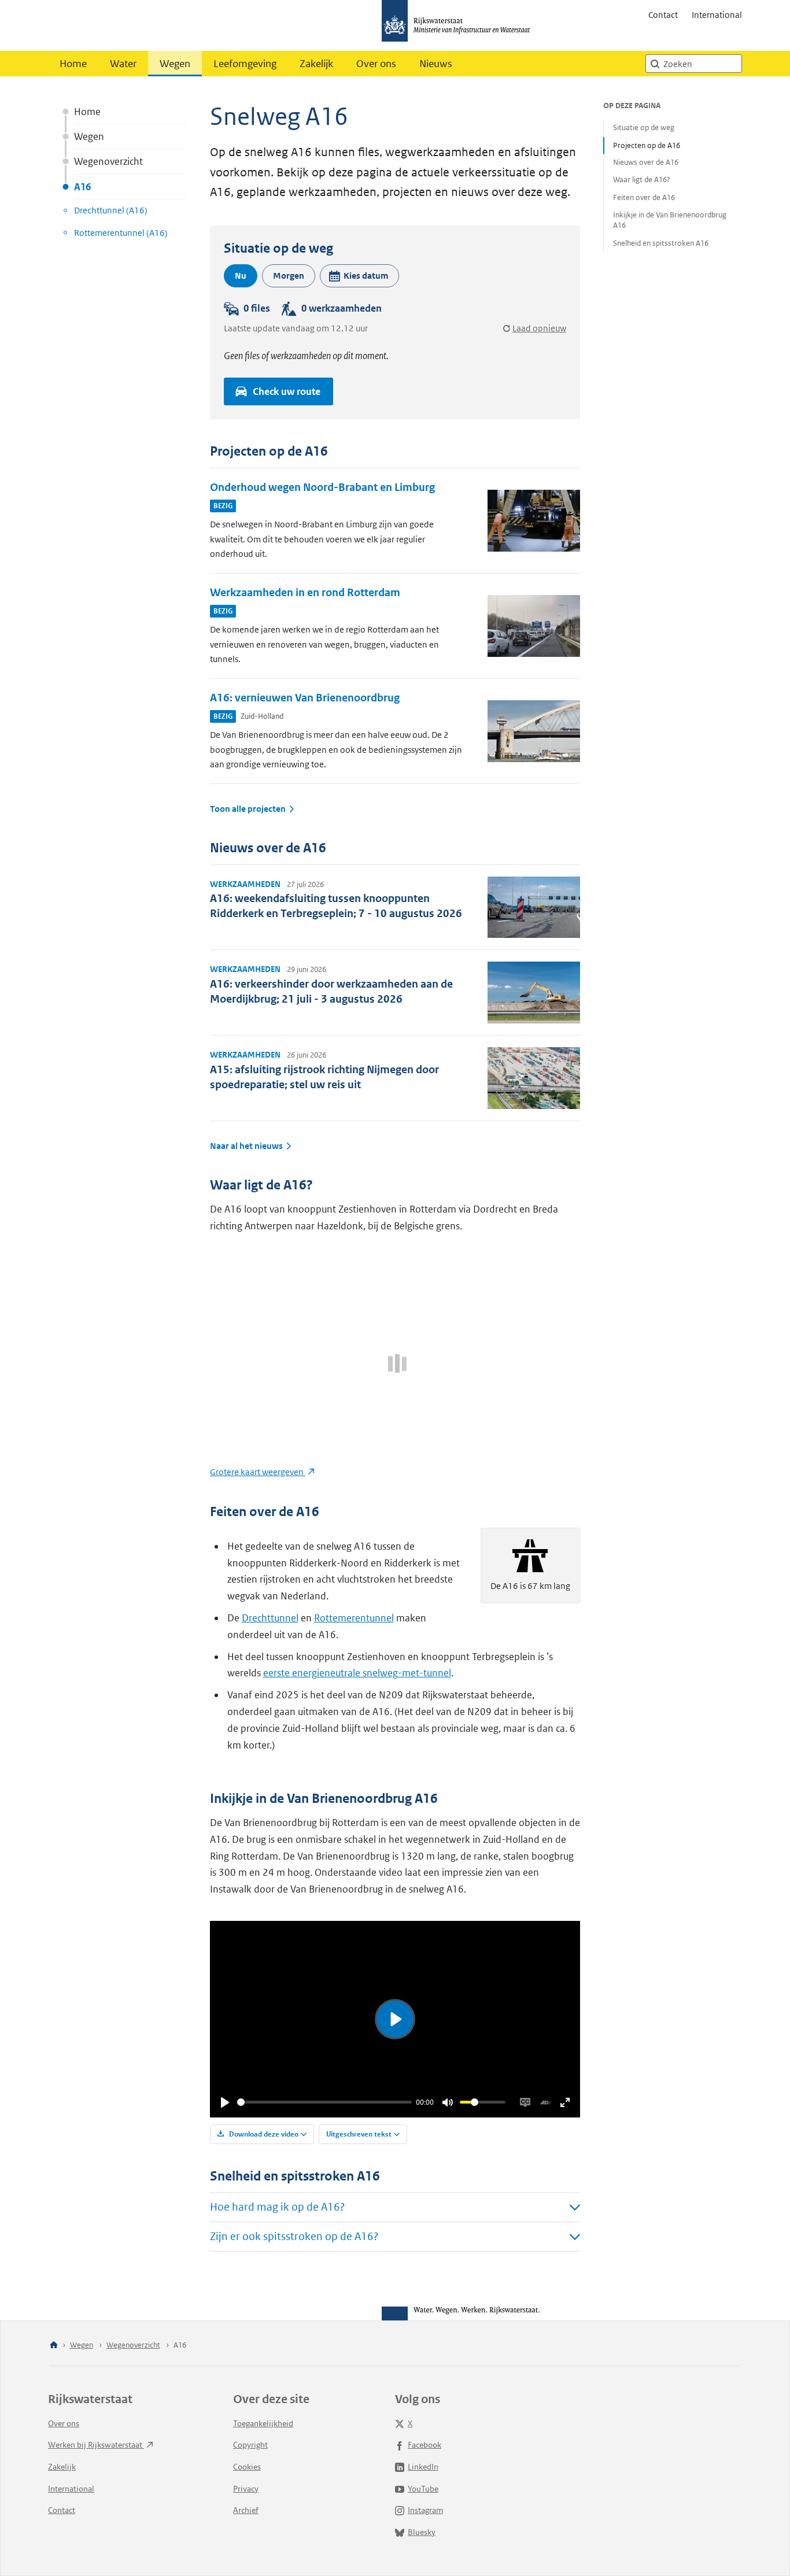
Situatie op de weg (644, 127)
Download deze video (263, 2134)
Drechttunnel (270, 1618)
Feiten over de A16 (644, 197)
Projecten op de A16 (647, 145)
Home (73, 64)
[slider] (324, 2102)
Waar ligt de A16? (642, 180)
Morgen (289, 276)
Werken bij (96, 2445)
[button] (359, 276)
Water (123, 64)
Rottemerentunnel (354, 1618)
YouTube (423, 2489)
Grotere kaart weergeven (258, 1472)
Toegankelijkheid (263, 2423)
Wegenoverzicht (108, 161)
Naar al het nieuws (246, 1146)
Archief (246, 2510)
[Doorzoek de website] (655, 64)
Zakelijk (316, 64)
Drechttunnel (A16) (111, 210)
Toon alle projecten (248, 809)
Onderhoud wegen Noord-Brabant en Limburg (322, 487)
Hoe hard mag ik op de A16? (277, 2207)
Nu (241, 276)
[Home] (54, 2346)
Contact (663, 15)
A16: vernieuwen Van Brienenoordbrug (305, 698)
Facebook (424, 2445)
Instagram (425, 2510)
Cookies (247, 2467)
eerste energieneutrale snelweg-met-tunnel (357, 1673)
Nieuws (436, 64)
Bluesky (422, 2532)
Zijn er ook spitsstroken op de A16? (294, 2236)
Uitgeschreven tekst (359, 2134)
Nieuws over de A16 (646, 163)
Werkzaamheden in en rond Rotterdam (305, 592)
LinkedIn (423, 2467)
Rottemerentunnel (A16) (121, 233)
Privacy (246, 2489)
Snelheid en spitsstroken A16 (661, 243)
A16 (82, 187)
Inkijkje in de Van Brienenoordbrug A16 (670, 220)
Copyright (250, 2445)
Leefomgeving (245, 64)
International (717, 15)
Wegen (175, 64)
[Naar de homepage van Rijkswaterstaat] (460, 25)
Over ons (376, 64)
